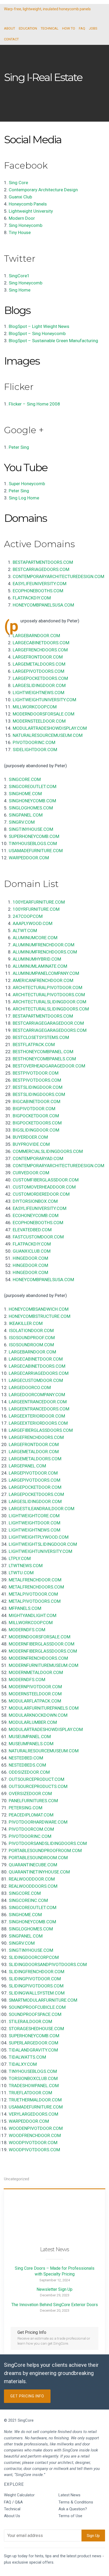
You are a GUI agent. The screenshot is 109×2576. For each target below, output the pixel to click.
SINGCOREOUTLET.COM (33, 786)
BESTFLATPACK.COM (34, 1044)
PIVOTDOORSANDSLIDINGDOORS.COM (48, 1843)
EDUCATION (28, 28)
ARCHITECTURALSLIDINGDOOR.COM (49, 1002)
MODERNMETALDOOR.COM (36, 1672)
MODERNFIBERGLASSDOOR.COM (42, 1644)
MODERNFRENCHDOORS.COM (38, 1658)
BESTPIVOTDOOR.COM (36, 1073)
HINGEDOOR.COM (30, 1258)
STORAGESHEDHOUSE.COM (36, 2029)
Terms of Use (70, 2516)
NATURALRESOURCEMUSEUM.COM (48, 735)
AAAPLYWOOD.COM (33, 923)
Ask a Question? (73, 2509)
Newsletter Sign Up (54, 2289)
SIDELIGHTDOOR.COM (35, 750)
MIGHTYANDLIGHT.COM (33, 1615)
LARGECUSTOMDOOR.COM (36, 1380)
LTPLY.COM (20, 1558)
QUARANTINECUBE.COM (33, 1865)
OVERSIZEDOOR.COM (30, 1793)
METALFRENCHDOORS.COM (36, 1587)
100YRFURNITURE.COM (36, 909)
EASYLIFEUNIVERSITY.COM (40, 584)
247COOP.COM (28, 916)
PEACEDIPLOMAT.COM (31, 1815)
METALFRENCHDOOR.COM (35, 1580)
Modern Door (22, 218)
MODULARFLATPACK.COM (35, 1701)
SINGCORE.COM (25, 779)
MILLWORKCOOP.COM (35, 707)
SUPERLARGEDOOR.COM (33, 2043)
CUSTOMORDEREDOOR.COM (41, 1194)
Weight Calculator (19, 2495)
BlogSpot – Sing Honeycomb (37, 333)
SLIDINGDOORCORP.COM (34, 1957)
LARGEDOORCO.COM (30, 1387)
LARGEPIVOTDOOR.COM (33, 1473)
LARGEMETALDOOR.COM (34, 1452)
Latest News (69, 2495)
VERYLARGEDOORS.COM (33, 2114)
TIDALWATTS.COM (27, 2057)
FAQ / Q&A (13, 2502)
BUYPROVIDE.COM (31, 1144)
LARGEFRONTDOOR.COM (38, 657)
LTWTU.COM (21, 1573)
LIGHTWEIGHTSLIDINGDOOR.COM (43, 1544)
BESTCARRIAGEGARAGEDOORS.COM (50, 1030)
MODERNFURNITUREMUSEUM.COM (44, 1665)
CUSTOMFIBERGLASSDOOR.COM (46, 1180)
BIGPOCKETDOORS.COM (37, 1123)
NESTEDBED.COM (26, 1758)
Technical (12, 2509)
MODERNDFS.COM (27, 1630)
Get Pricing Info (27, 2396)
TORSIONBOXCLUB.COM (33, 2078)
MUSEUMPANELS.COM (31, 1744)
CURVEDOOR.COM (31, 1173)
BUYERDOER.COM (30, 1137)
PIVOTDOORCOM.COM (31, 1829)
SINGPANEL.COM (26, 815)
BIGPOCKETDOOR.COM (36, 1116)
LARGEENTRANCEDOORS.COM (39, 1409)
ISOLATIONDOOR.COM (31, 1330)
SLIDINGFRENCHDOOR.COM (37, 1972)
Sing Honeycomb (26, 225)
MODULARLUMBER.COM (33, 1722)
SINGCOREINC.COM (28, 1900)
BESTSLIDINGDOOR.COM (38, 1087)
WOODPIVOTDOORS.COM (34, 2150)
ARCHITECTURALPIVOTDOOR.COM (47, 988)
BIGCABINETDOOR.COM (37, 1101)
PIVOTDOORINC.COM (34, 742)
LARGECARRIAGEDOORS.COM (39, 1373)
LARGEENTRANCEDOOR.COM (38, 1402)
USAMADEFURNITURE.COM (36, 851)
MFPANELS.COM (25, 1608)
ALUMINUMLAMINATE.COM (40, 966)
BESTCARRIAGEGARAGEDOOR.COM (48, 1023)
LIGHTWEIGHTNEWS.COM (38, 693)
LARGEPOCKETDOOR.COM (35, 1487)
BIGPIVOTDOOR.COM (34, 1109)
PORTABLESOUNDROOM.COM (38, 1858)
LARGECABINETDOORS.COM (41, 643)
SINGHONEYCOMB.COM (32, 801)
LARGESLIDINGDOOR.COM (39, 685)
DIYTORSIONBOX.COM (35, 1201)
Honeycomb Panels (28, 204)
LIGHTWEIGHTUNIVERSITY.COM (44, 700)
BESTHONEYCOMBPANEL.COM (43, 1052)
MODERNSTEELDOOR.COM (39, 721)
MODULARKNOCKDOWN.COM (38, 1715)
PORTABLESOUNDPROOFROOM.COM (45, 1850)
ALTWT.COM (25, 931)
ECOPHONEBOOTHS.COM (38, 591)
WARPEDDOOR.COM (29, 858)
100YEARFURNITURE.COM (39, 902)
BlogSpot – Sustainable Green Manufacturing (53, 341)
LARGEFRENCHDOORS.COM (40, 650)
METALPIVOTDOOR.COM (33, 1594)
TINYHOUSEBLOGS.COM (33, 843)
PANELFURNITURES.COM (33, 1801)
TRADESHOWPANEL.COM (34, 2086)
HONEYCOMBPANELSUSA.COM (43, 605)
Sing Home (20, 290)
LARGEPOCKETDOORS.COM (40, 678)
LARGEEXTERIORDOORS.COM (38, 1423)
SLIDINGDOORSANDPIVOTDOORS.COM (48, 1964)
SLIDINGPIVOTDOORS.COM (36, 1986)
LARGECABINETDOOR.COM (36, 1359)
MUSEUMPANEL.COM (30, 1737)
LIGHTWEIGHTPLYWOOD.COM (39, 1537)
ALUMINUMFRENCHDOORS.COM (45, 952)
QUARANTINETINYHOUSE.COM (39, 1872)
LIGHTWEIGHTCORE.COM (34, 1516)
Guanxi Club (20, 197)
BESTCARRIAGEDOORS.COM (41, 569)
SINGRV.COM (22, 822)
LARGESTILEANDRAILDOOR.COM (42, 1509)
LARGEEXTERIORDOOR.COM (37, 1416)
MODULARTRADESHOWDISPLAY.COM (50, 728)
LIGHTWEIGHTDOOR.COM (35, 1523)
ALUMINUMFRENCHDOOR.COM (44, 945)
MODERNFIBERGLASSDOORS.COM (43, 1651)
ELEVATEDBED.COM (32, 1230)
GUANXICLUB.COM (32, 1251)
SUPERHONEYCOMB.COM (34, 836)
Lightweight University (31, 211)
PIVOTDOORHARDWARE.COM (38, 1822)
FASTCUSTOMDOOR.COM (38, 1237)
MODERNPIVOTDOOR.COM (35, 1687)
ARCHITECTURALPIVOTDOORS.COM (49, 995)
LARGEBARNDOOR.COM (36, 636)
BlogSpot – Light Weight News (39, 326)
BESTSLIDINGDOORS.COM (39, 1094)
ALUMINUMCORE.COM (35, 938)
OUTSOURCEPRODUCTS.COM (38, 1786)
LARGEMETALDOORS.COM (39, 664)
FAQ (82, 28)
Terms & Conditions (76, 2502)
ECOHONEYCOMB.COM (36, 1215)
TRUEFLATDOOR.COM (30, 2093)
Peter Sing (19, 447)
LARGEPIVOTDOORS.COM (38, 671)
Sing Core (18, 183)
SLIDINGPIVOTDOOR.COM (35, 1979)
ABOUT (10, 28)
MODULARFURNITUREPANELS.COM (44, 1708)
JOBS (93, 28)
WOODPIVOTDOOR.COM (33, 2143)
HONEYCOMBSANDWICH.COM (39, 1309)
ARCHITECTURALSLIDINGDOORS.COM (51, 1009)
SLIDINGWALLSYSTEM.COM (37, 1993)
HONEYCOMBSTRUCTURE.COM (40, 1316)
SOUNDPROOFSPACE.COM (35, 2014)
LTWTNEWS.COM (26, 1566)
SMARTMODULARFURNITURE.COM (43, 2000)
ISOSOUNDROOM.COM (31, 1345)
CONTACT (11, 39)
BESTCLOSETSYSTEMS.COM (41, 1037)
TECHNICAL (50, 28)
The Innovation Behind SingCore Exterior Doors (55, 2305)
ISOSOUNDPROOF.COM (32, 1338)
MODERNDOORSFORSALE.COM (44, 714)
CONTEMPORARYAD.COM (38, 1158)
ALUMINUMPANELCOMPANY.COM (46, 973)
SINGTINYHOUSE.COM (31, 829)
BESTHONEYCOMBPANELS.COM (44, 1059)
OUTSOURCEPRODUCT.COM (37, 1779)
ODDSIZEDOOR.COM (29, 1772)
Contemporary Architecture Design (43, 190)
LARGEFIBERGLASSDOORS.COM (41, 1430)
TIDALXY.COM (23, 2064)
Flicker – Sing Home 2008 (34, 404)
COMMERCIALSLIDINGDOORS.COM (48, 1151)
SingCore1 (19, 276)
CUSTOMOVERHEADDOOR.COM (44, 1187)
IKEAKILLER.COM (26, 1323)
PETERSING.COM (26, 1808)
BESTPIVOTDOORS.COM (37, 1080)
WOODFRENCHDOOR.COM (35, 2135)
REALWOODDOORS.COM (33, 1886)
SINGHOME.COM (25, 794)
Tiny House (20, 232)
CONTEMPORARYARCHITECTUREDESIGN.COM (58, 576)
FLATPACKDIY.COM (32, 598)
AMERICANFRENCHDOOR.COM (43, 980)
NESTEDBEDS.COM (27, 1765)
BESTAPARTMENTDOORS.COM (43, 562)
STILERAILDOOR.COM (30, 2021)
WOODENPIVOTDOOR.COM (36, 2128)
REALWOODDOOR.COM (32, 1879)
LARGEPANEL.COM (27, 1466)
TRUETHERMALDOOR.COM (35, 2100)
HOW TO (69, 28)
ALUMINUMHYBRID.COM (37, 959)
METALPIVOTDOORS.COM (35, 1601)
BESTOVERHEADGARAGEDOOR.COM (49, 1066)
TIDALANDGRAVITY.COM (33, 2050)
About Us (12, 2516)
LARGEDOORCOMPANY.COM (37, 1395)
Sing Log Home (24, 498)
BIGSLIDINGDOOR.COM (36, 1130)
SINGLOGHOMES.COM (31, 808)
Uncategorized (17, 2179)
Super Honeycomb (27, 484)
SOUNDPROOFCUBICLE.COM (37, 2007)
